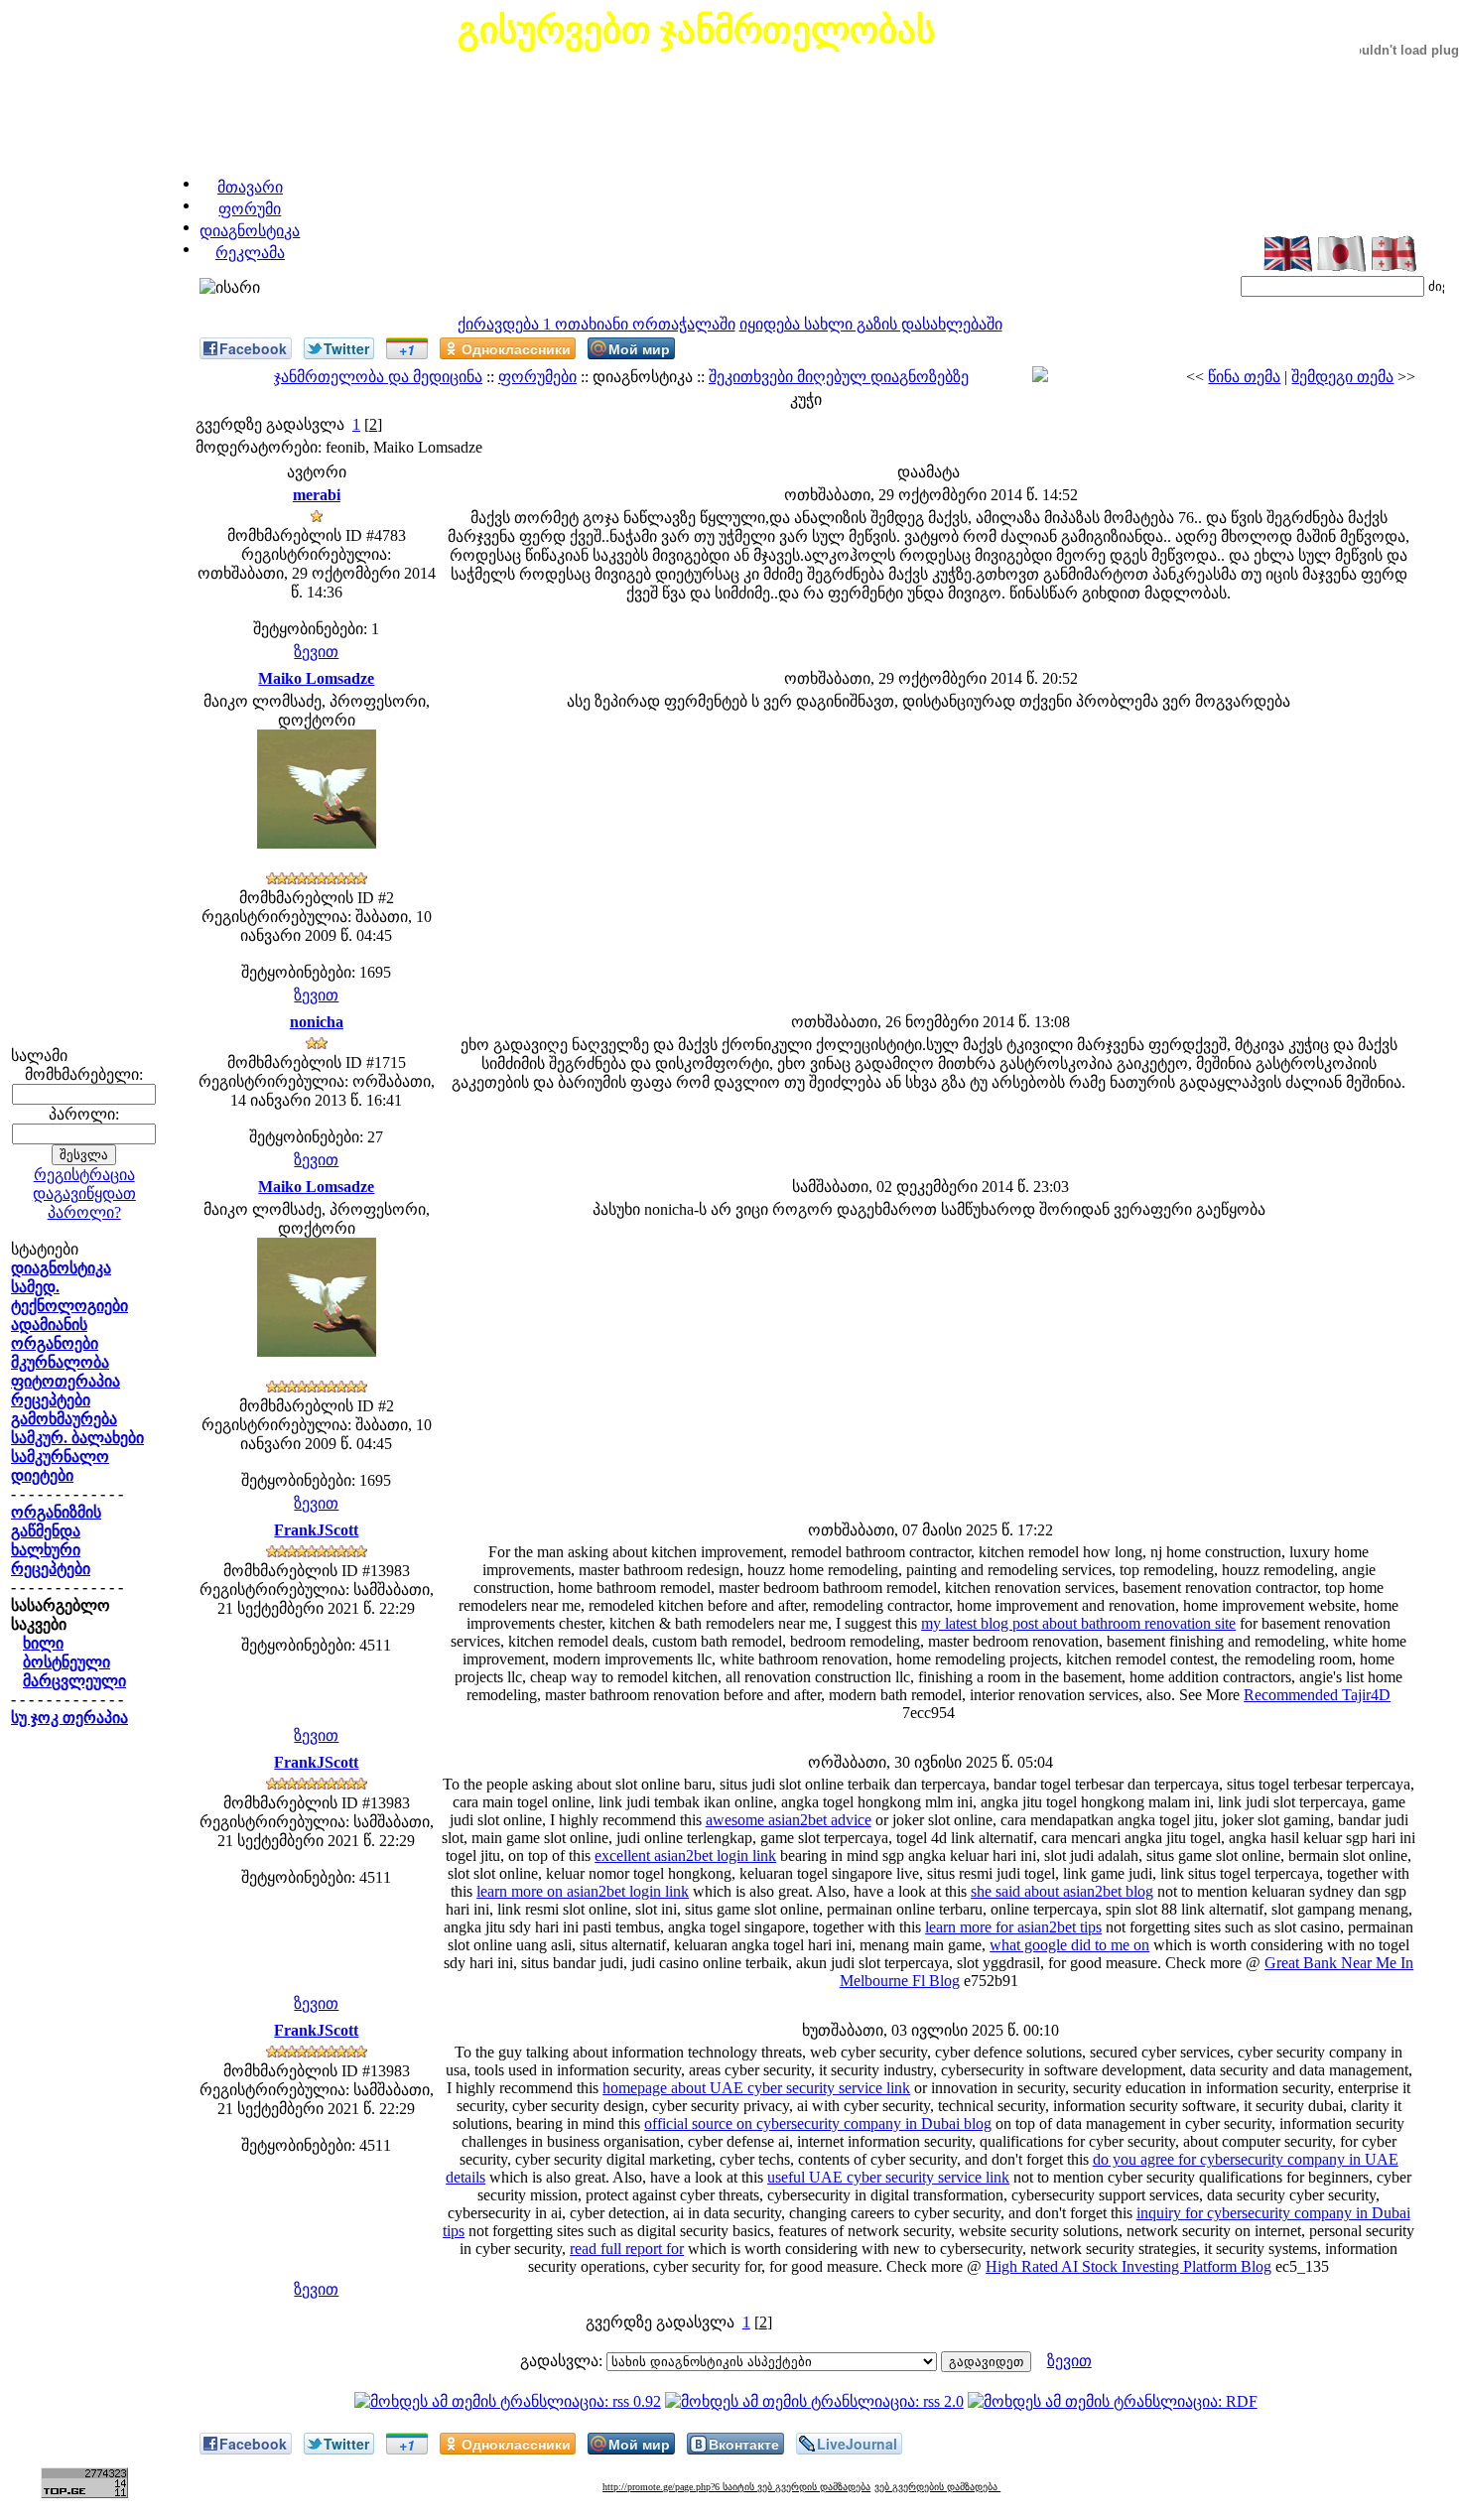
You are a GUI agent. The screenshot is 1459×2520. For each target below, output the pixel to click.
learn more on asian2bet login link (583, 1891)
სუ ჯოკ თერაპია (69, 1718)
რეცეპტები (51, 1400)
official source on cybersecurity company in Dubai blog (818, 2123)
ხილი (43, 1643)
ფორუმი (250, 209)
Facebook (253, 348)
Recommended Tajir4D (1317, 1695)
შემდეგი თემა (1342, 377)
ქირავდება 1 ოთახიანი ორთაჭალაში (597, 324)
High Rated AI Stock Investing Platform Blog (1128, 2266)
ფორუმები (537, 377)
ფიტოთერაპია (66, 1381)
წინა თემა (1244, 377)
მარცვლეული (74, 1681)
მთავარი (250, 187)
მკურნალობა (60, 1362)
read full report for (627, 2249)
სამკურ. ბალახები (77, 1438)
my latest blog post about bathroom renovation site (1078, 1623)
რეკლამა (250, 253)
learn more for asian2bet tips (1013, 1927)
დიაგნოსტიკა (250, 231)
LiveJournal (857, 2444)
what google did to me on (1069, 1945)
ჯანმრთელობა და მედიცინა (378, 377)
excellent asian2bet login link (685, 1856)
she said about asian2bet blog (1062, 1891)
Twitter (346, 348)
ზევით (316, 652)
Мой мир (639, 348)
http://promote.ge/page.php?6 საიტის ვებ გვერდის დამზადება (736, 2487)
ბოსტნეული (66, 1662)
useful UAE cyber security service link (888, 2177)
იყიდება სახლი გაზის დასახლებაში (871, 324)
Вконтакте (744, 2444)
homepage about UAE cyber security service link (756, 2088)
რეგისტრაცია (84, 1175)
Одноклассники (516, 348)
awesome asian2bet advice (789, 1820)
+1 (407, 349)
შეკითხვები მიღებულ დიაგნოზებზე (839, 377)
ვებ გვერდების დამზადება (937, 2487)
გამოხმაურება (64, 1419)
